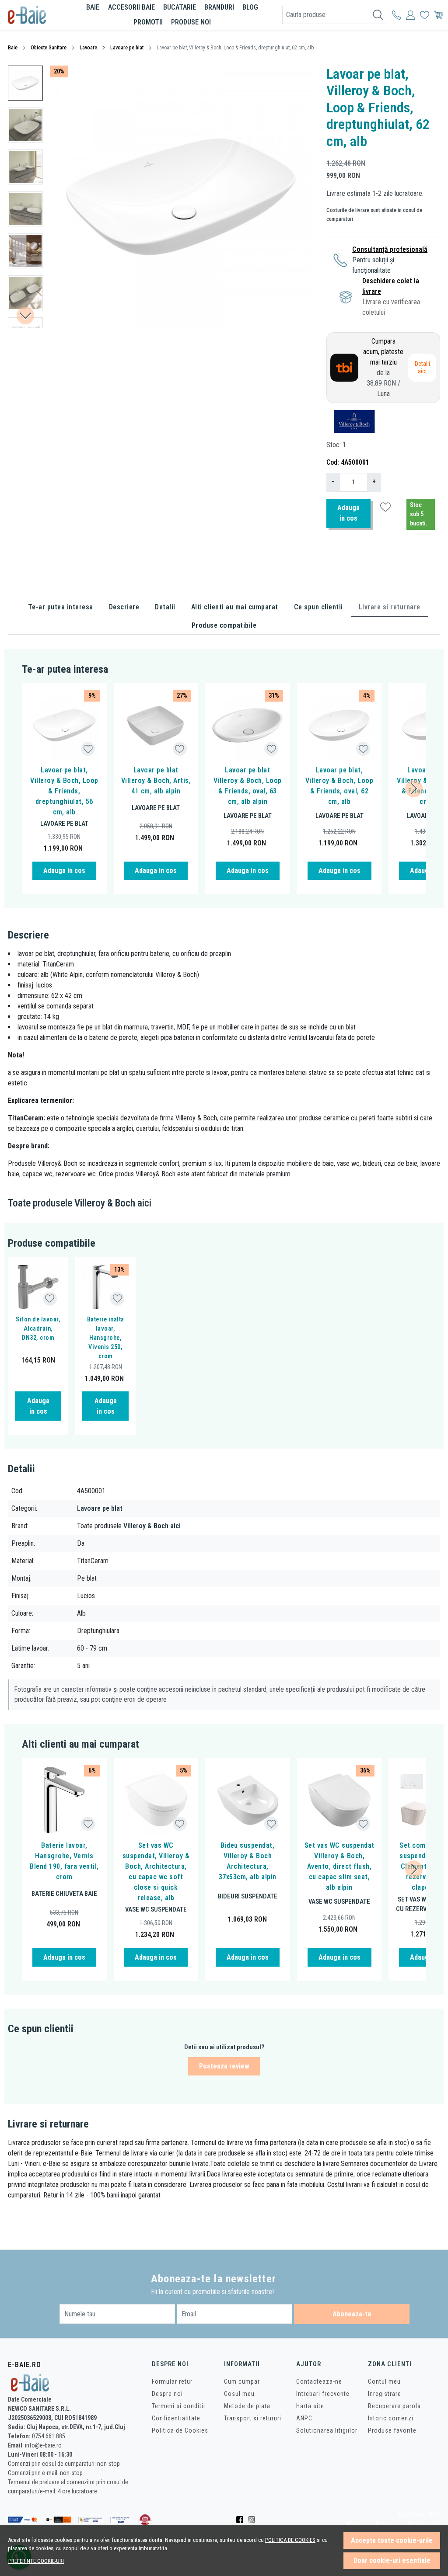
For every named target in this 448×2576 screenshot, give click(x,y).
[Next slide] (25, 316)
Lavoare (88, 48)
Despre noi (167, 2394)
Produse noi (191, 22)
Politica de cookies (290, 2540)
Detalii (165, 607)
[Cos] (439, 15)
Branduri (219, 7)
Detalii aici (422, 368)
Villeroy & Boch (105, 1203)
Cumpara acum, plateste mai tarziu (383, 367)
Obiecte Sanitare (49, 48)
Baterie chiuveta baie (64, 1894)
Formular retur (172, 2381)
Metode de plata (247, 2406)
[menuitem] (25, 83)
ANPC (304, 2418)
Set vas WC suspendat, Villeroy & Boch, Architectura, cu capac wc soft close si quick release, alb (156, 1872)
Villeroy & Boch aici (152, 1526)
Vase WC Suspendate (156, 1909)
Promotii (148, 22)
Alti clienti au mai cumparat (235, 607)
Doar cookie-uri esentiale (392, 2560)
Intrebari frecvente (323, 2394)
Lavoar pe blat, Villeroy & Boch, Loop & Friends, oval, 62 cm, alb (339, 786)
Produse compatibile (224, 625)
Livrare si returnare (390, 607)
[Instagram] (254, 2520)
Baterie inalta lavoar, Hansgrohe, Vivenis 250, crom (106, 1338)
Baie (93, 7)
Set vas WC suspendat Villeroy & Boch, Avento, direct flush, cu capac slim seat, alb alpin (339, 1866)
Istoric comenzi (391, 2418)
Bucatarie (180, 7)
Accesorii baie (131, 7)
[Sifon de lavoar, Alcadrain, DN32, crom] (38, 1287)
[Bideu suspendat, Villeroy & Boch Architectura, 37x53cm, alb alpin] (248, 1800)
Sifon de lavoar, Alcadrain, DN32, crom (38, 1328)
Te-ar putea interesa (61, 607)
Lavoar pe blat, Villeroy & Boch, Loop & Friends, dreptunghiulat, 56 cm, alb (64, 791)
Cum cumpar (242, 2381)
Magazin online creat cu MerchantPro (394, 2524)
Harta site (310, 2406)
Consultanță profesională (390, 249)
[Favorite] (425, 15)
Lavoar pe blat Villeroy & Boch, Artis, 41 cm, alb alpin (156, 780)
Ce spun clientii (318, 607)
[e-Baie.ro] (36, 15)
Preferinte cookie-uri (36, 2561)
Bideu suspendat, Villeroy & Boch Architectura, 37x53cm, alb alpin (248, 1861)
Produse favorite (392, 2430)
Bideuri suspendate (248, 1896)
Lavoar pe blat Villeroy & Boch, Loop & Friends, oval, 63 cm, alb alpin (248, 786)
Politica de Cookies (180, 2430)
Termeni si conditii (178, 2406)
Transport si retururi (253, 2418)
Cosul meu (239, 2394)
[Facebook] (242, 2520)
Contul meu (384, 2381)
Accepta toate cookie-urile (392, 2540)
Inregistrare (385, 2394)
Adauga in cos (348, 513)
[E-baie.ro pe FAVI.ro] (145, 2519)
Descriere (124, 607)
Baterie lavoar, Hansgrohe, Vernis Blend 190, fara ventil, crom (64, 1861)
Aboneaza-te (352, 2314)
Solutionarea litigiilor (327, 2430)
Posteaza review (224, 2066)
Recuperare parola (394, 2406)
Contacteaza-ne (319, 2381)
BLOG (250, 7)
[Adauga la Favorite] (88, 749)
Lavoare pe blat (127, 48)
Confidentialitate (176, 2418)
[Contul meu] (397, 15)
